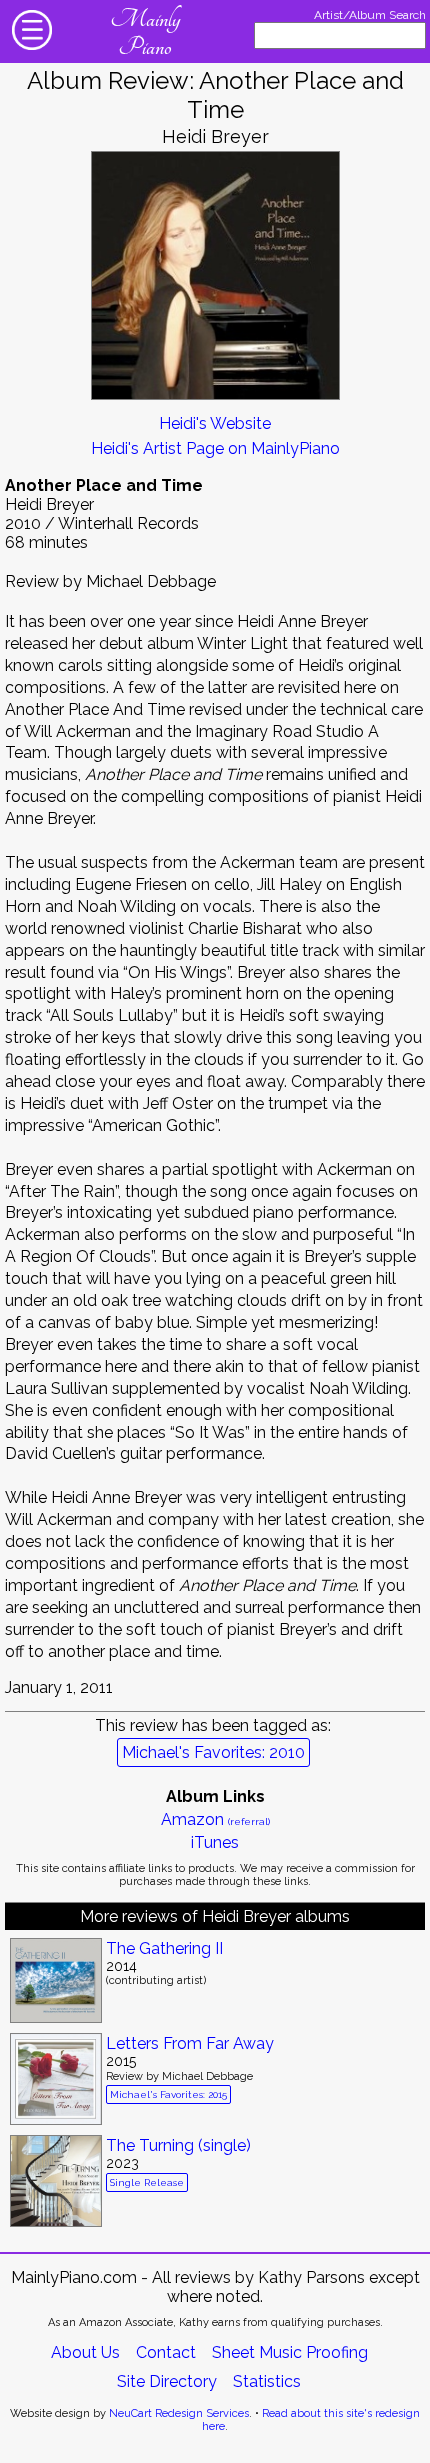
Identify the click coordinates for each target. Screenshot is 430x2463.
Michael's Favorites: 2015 (168, 2094)
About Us (85, 2352)
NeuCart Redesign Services (179, 2413)
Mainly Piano (145, 33)
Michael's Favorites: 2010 (213, 1752)
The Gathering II (164, 1948)
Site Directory (167, 2381)
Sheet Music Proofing (290, 2352)
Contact (166, 2352)
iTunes (215, 1842)
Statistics (267, 2381)
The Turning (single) (178, 2145)
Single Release (147, 2182)
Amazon (215, 1819)
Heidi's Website (215, 423)
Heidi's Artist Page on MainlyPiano (215, 448)
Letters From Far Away (190, 2043)
